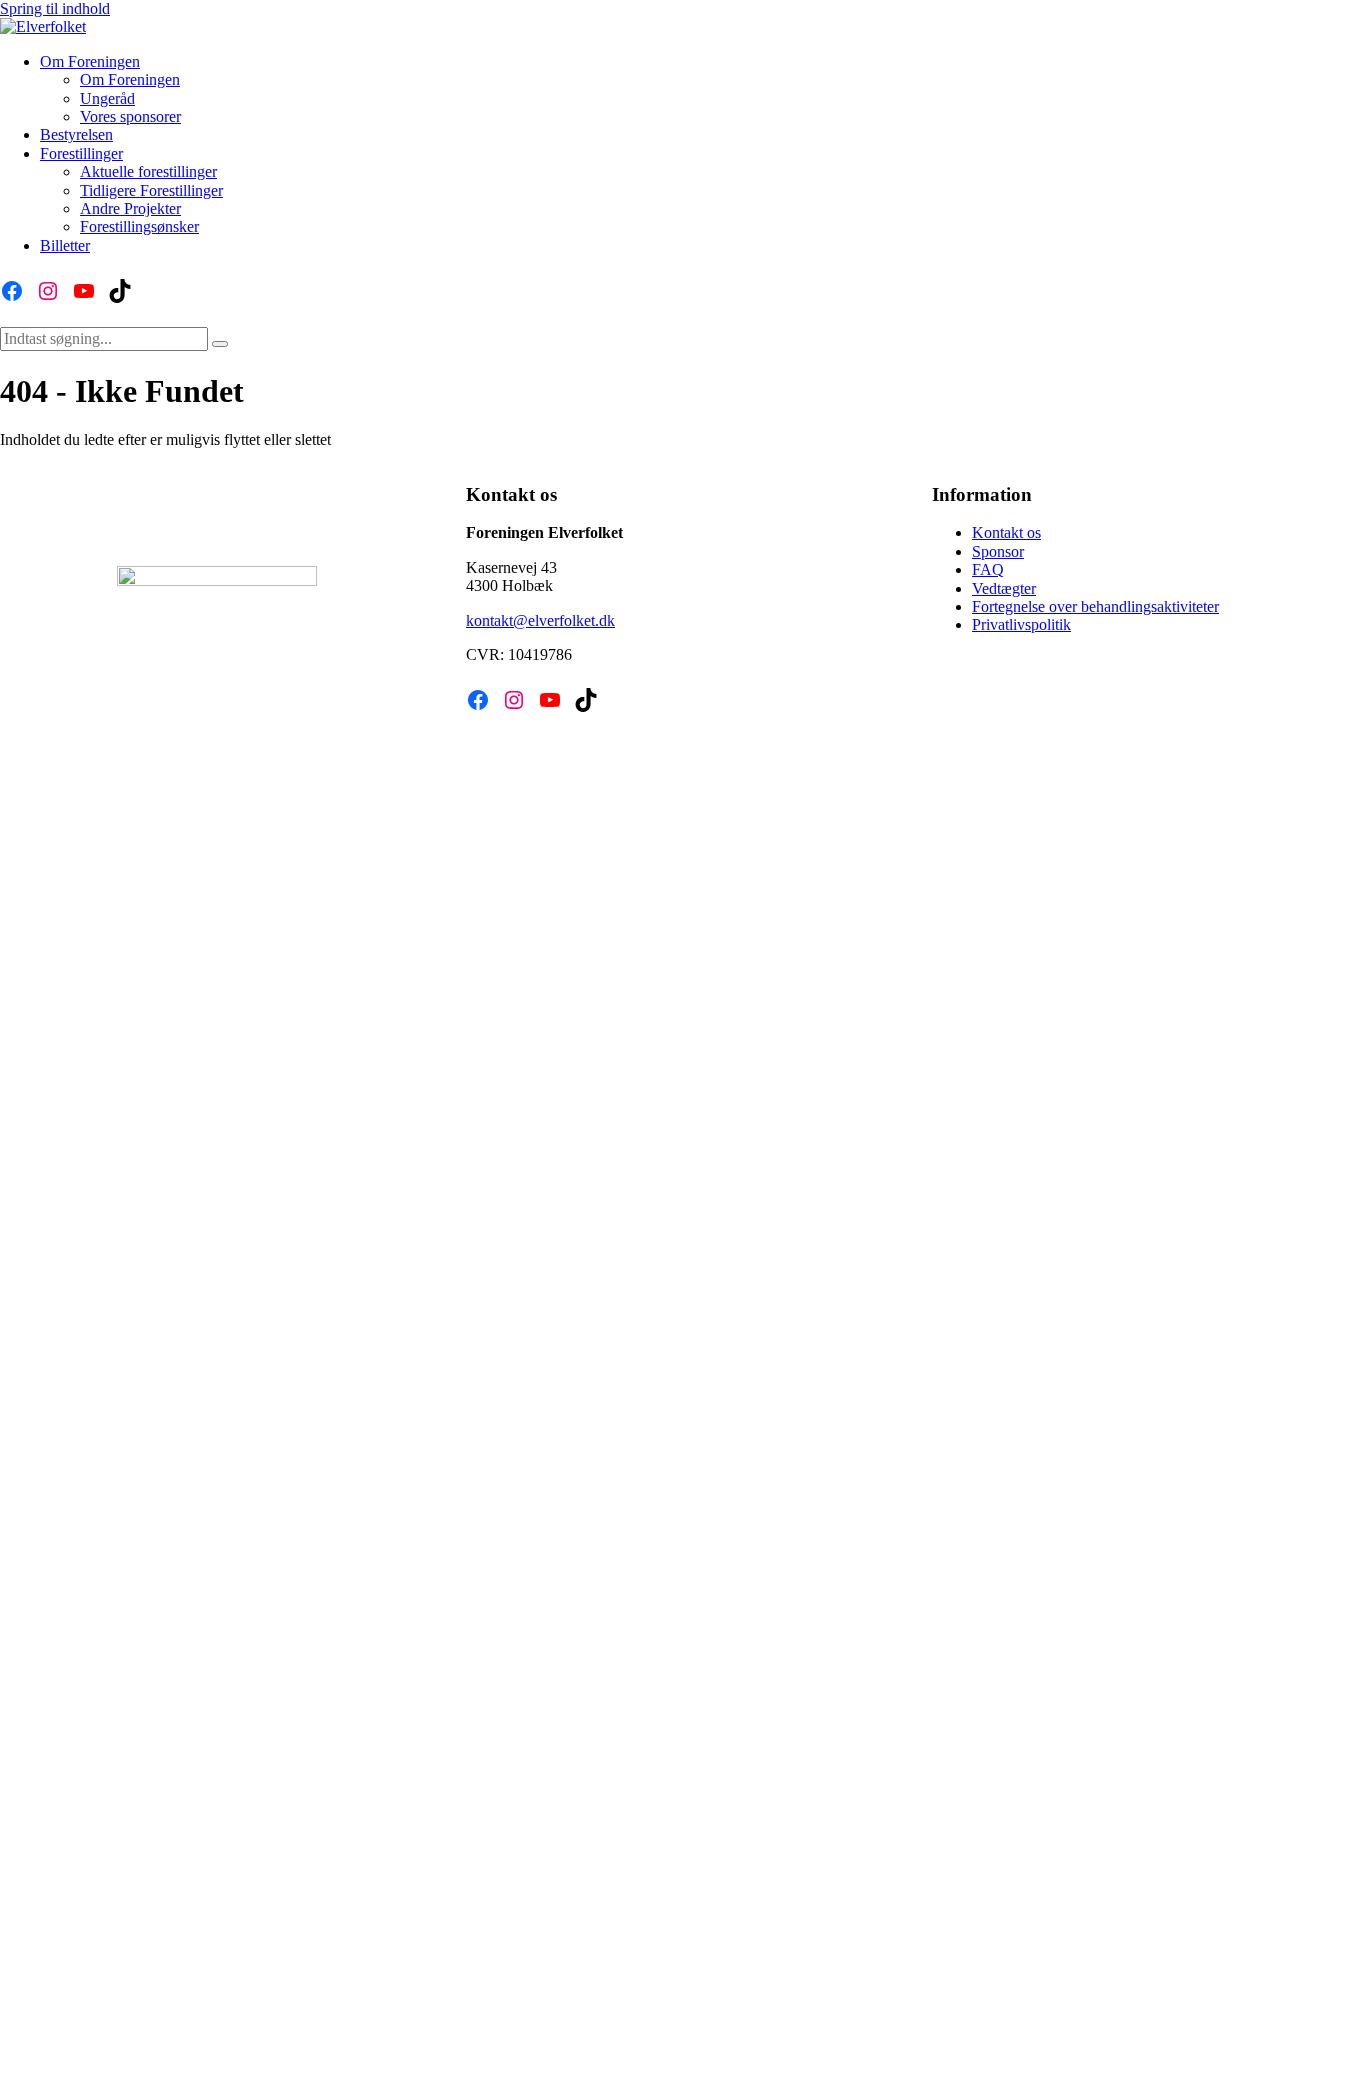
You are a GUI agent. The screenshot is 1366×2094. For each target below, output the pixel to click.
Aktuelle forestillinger (148, 171)
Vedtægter (1004, 588)
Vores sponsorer (130, 116)
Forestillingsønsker (139, 226)
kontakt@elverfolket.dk (540, 620)
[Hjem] (43, 26)
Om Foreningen (90, 61)
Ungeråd (107, 98)
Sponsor (998, 551)
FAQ (988, 569)
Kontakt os (1006, 532)
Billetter (65, 245)
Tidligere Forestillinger (151, 190)
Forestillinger (81, 153)
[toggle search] (220, 344)
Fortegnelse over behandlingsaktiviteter (1095, 606)
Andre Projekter (130, 208)
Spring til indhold (55, 8)
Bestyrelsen (76, 134)
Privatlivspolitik (1021, 624)
